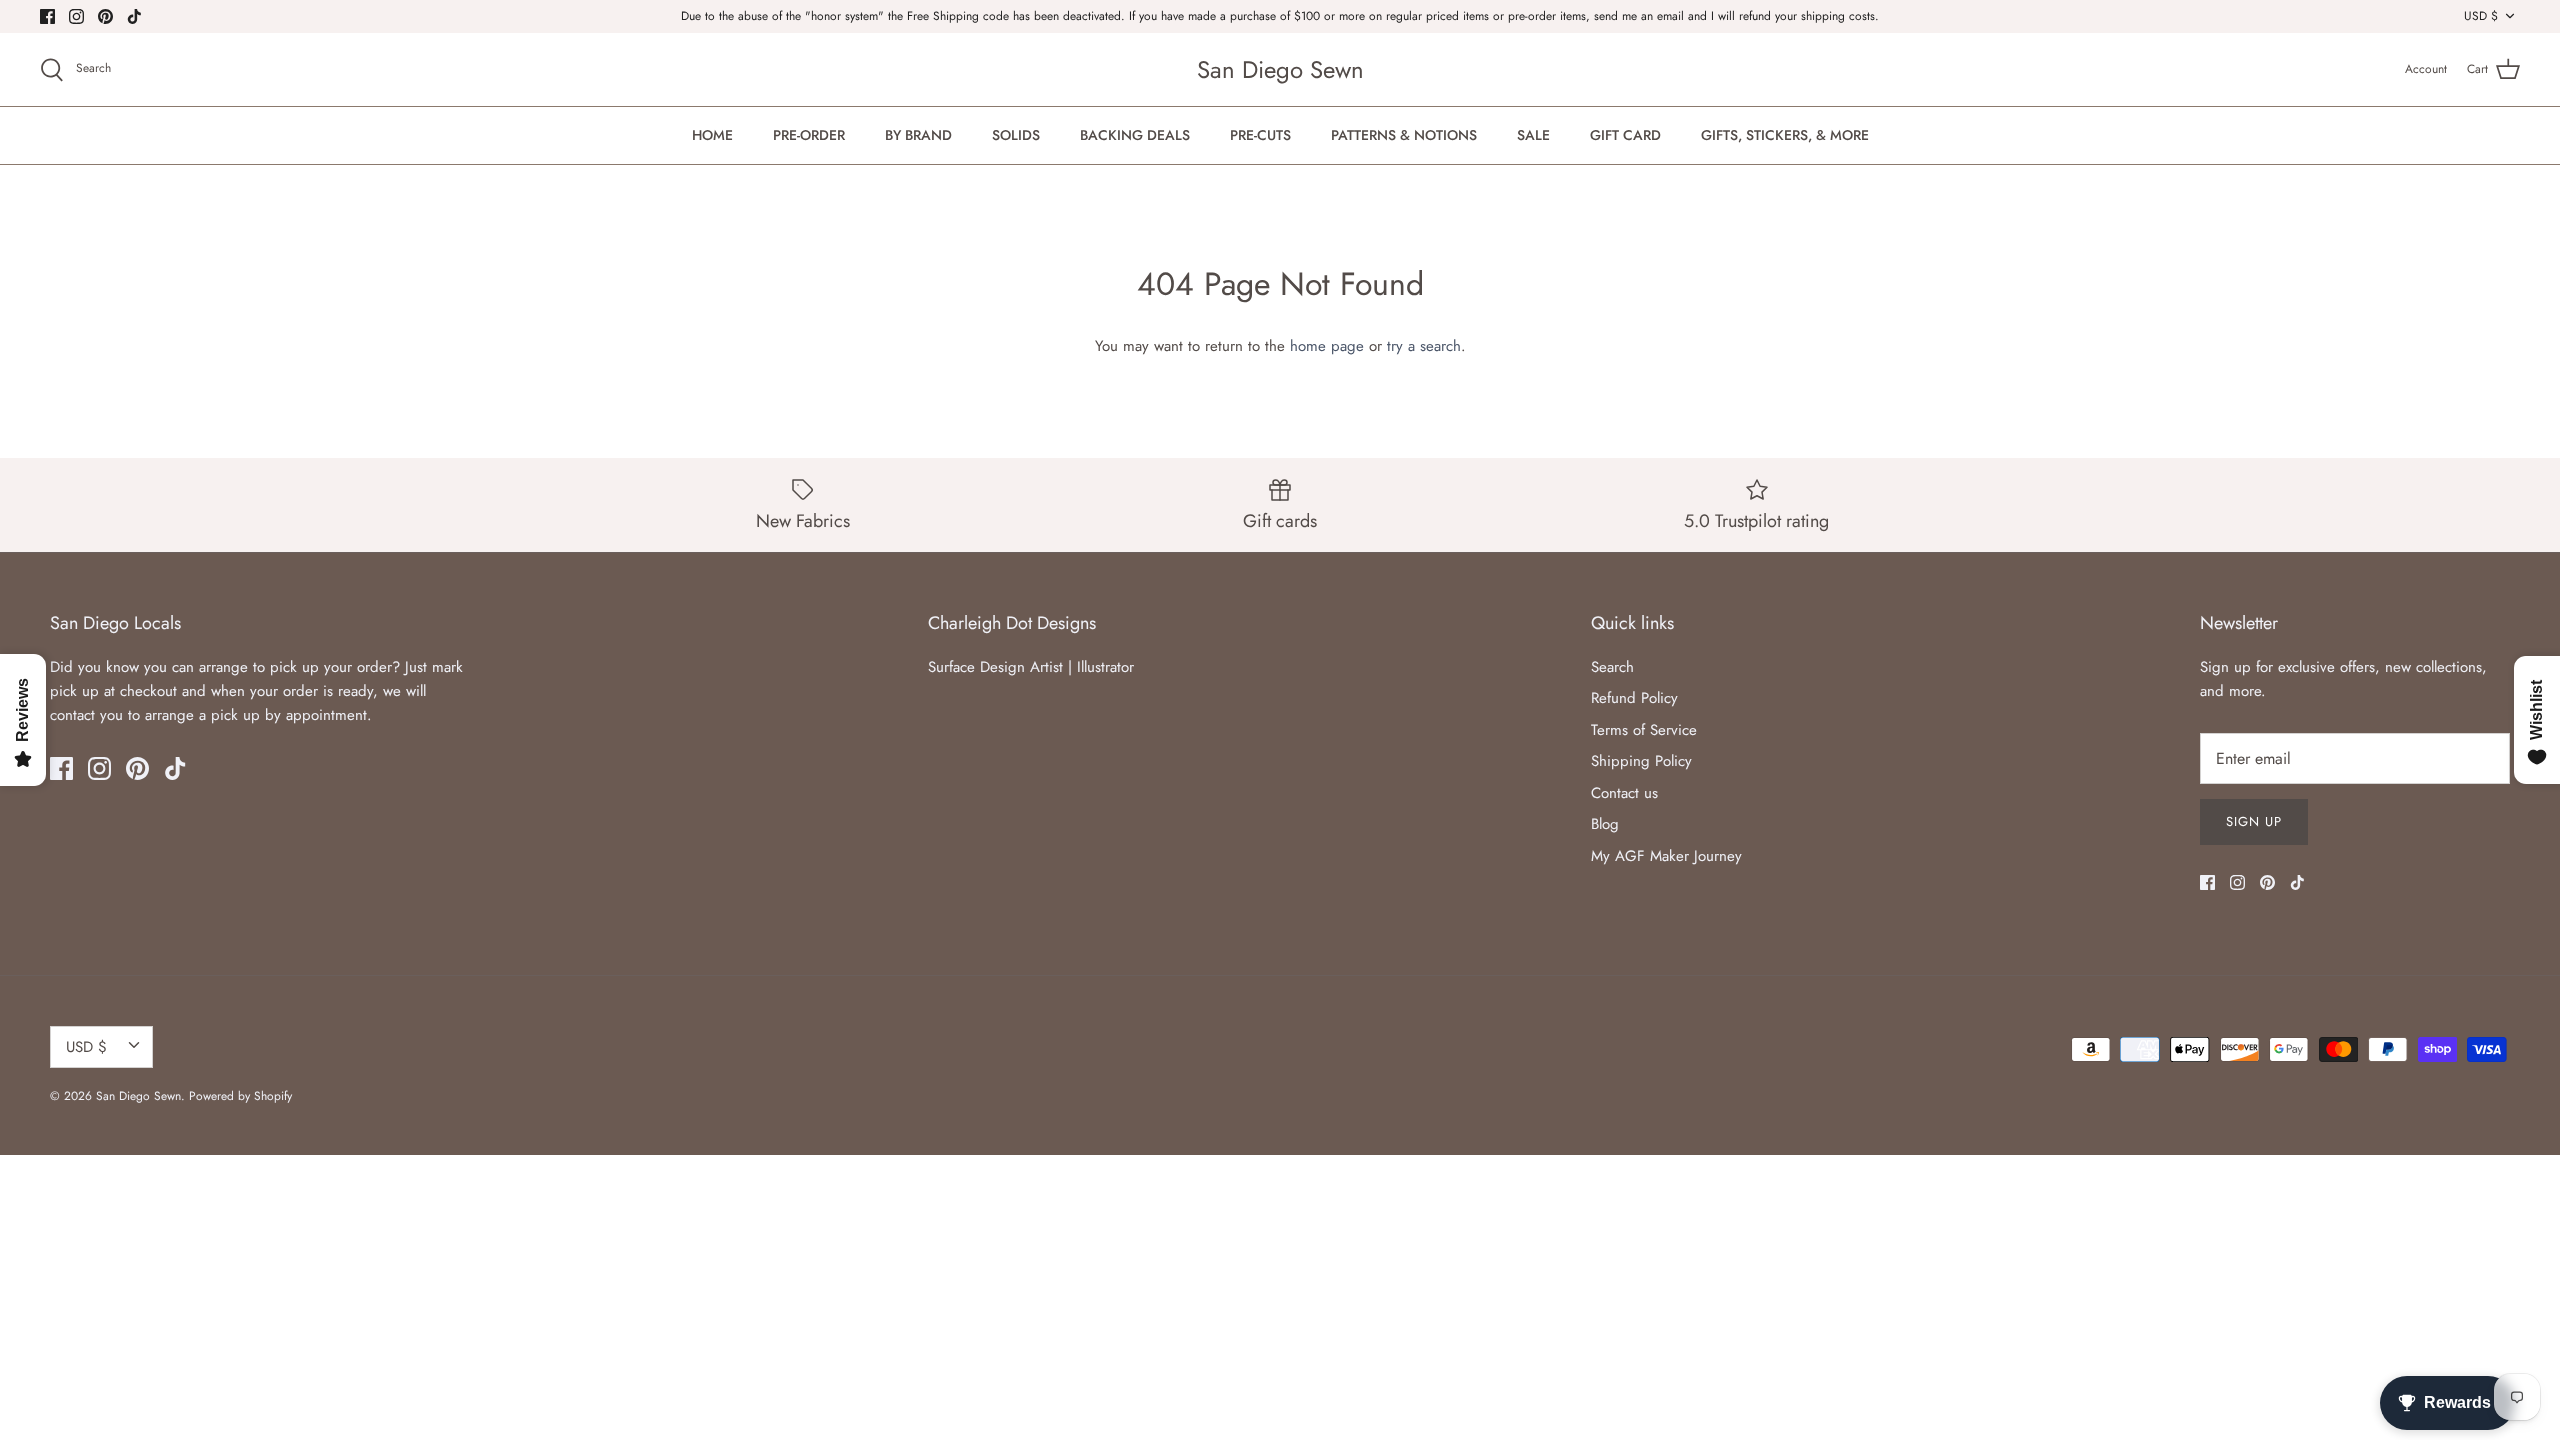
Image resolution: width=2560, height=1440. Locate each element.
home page (1327, 346)
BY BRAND (918, 135)
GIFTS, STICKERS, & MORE (1785, 135)
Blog (1605, 824)
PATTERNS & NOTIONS (1404, 135)
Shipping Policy (1641, 761)
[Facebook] (47, 16)
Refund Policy (1634, 698)
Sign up (2254, 821)
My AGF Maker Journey (1666, 856)
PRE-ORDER (809, 135)
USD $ (2481, 16)
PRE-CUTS (1260, 135)
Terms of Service (1644, 730)
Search (1612, 667)
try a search (1424, 346)
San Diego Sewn (138, 1096)
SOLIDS (1016, 135)
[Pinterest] (105, 16)
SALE (1533, 135)
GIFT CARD (1625, 135)
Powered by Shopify (240, 1096)
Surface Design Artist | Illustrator (1031, 667)
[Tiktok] (134, 16)
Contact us (1624, 793)
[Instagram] (76, 16)
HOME (712, 135)
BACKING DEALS (1135, 135)
